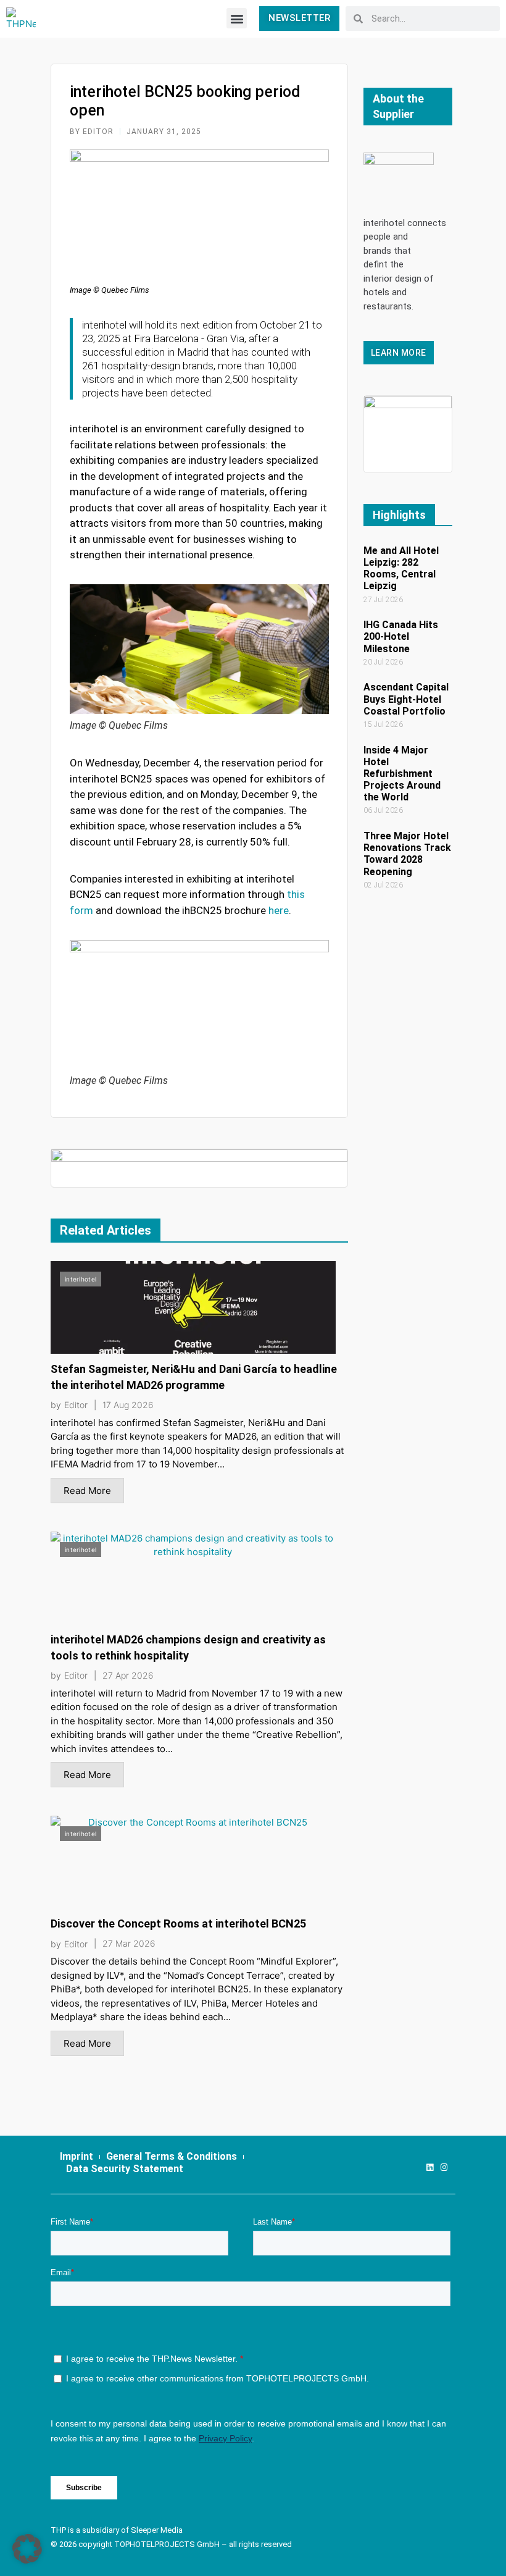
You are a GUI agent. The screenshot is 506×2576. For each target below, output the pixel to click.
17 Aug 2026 (128, 1405)
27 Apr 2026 (128, 1676)
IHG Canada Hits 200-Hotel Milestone (401, 636)
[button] (237, 18)
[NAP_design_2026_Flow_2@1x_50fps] (408, 433)
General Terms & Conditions (172, 2156)
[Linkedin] (430, 2167)
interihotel (81, 1279)
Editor (76, 1405)
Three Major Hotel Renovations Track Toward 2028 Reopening (407, 854)
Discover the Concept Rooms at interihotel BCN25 (178, 1924)
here (279, 910)
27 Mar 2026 (129, 1944)
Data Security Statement (125, 2169)
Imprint (77, 2156)
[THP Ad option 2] (199, 1167)
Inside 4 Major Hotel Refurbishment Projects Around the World (402, 774)
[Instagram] (444, 2167)
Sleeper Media (157, 2530)
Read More (87, 1491)
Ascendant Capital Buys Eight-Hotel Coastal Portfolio (406, 699)
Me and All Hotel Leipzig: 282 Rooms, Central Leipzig (401, 568)
